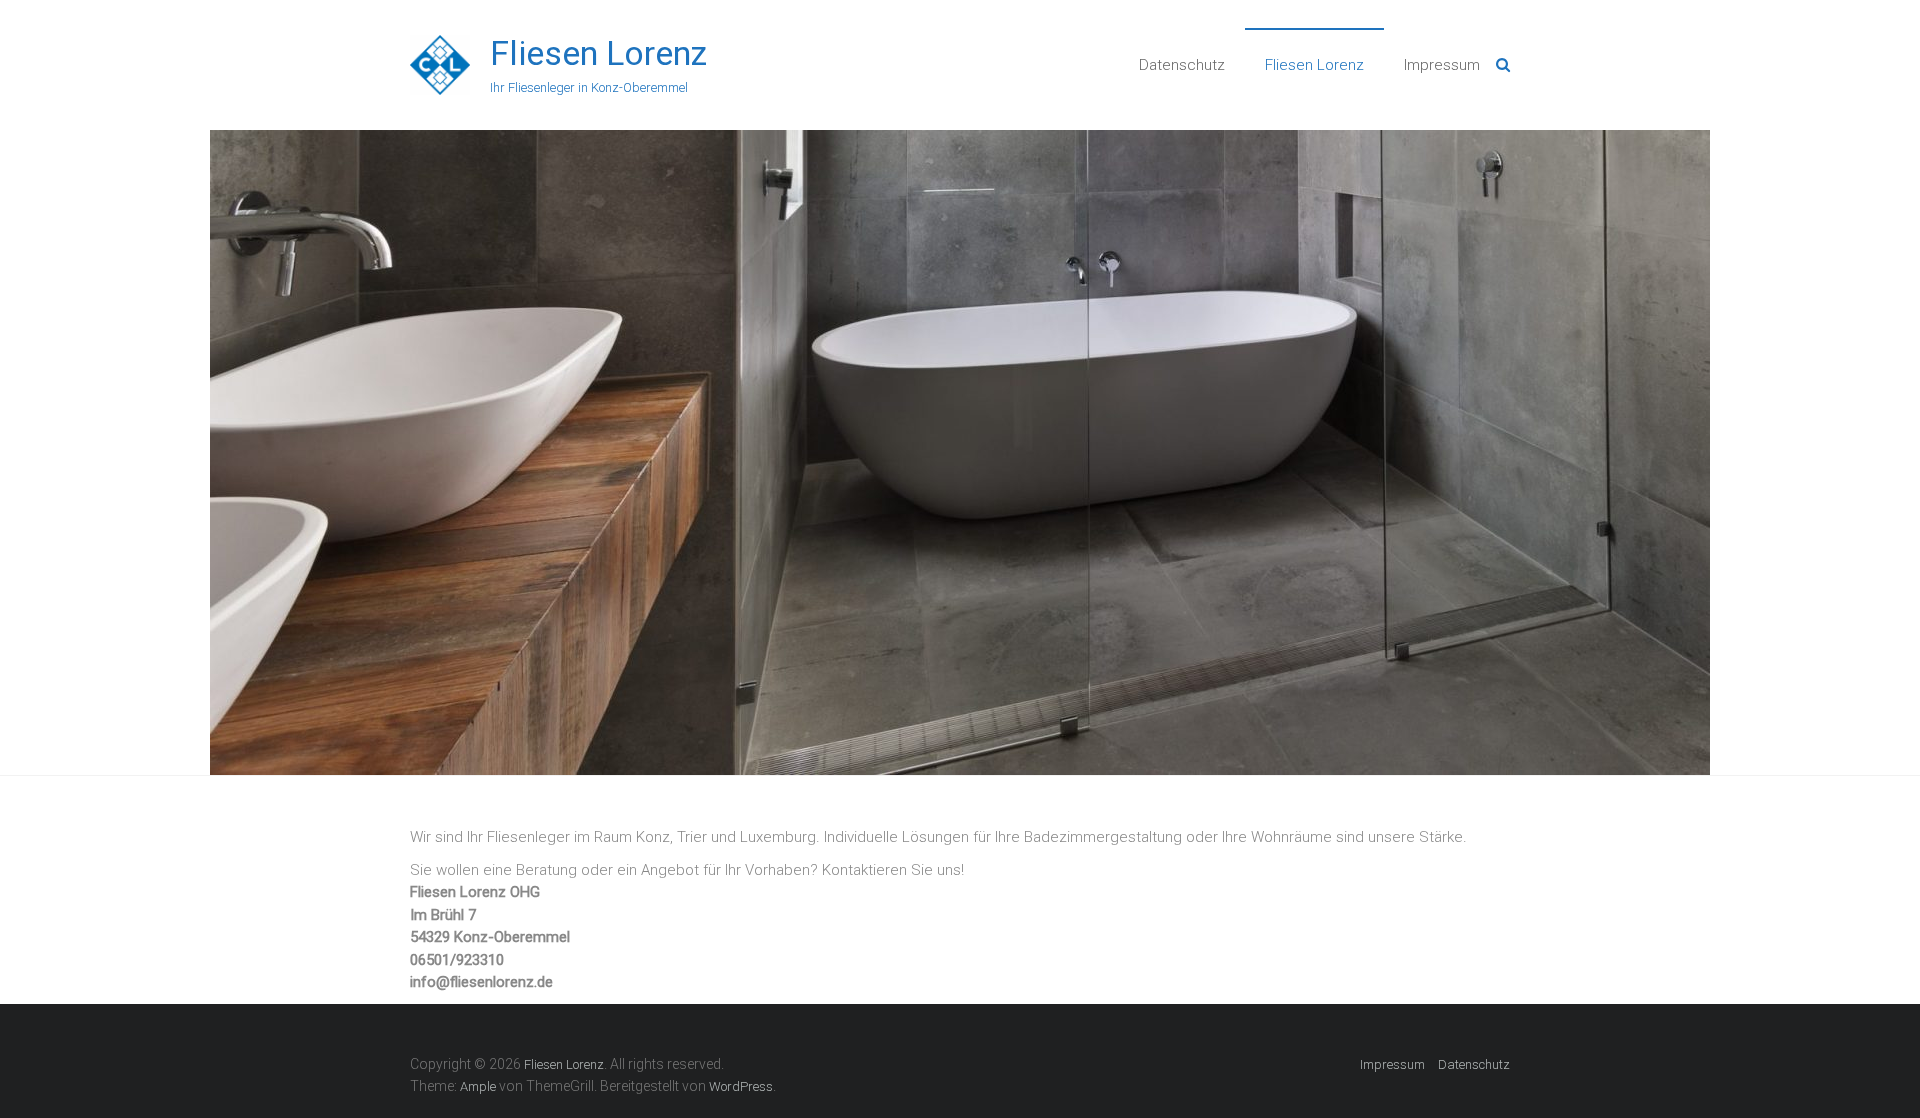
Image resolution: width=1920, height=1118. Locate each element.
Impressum (1442, 65)
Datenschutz (1182, 65)
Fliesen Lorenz (598, 53)
